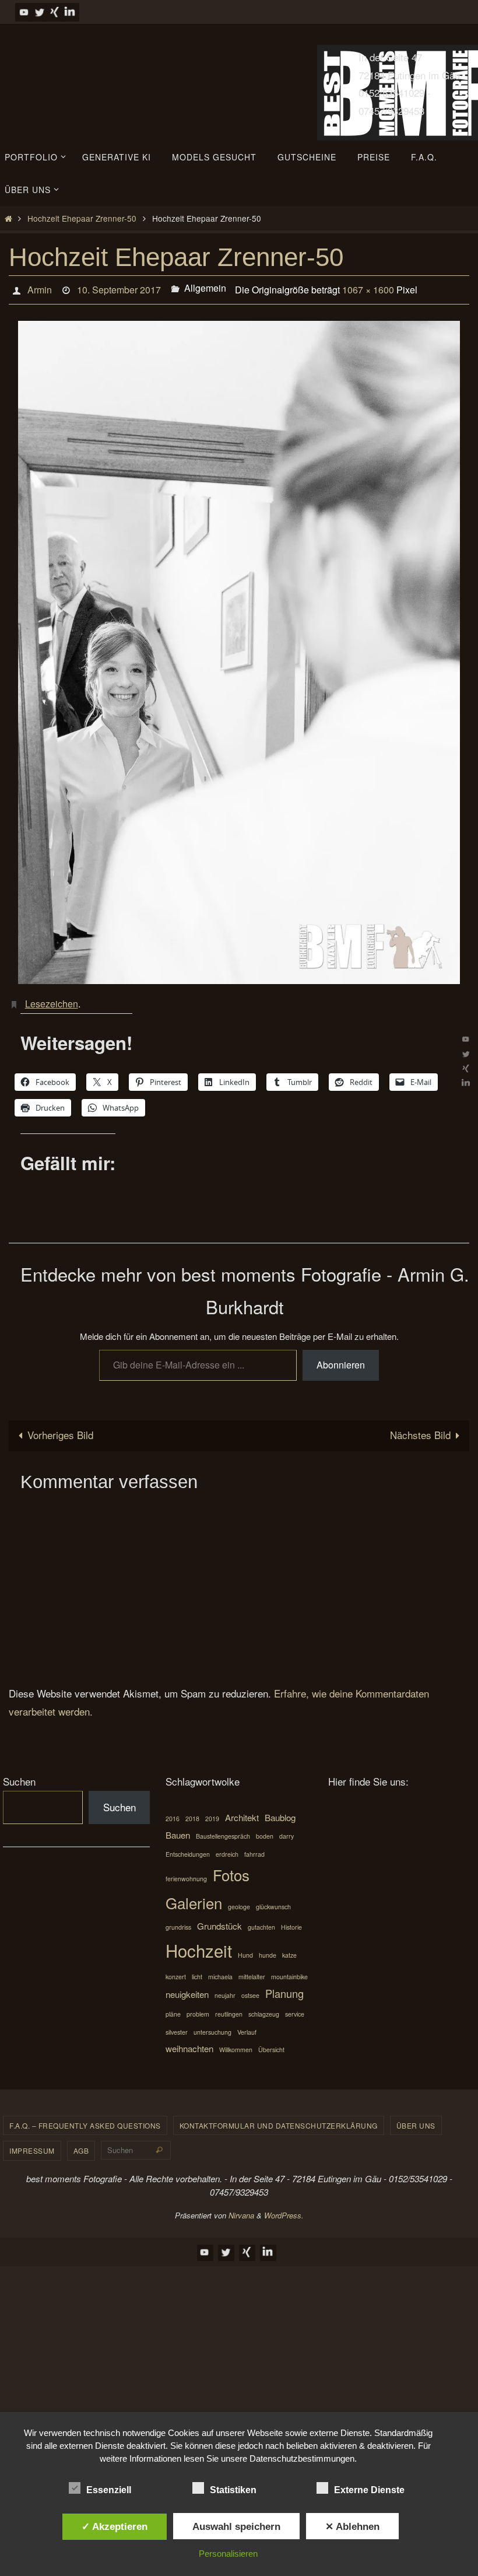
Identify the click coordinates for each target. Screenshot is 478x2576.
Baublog (280, 1811)
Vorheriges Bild (60, 1429)
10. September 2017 (119, 288)
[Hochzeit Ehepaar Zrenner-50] (239, 649)
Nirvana (241, 2209)
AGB (81, 2145)
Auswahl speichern (236, 2526)
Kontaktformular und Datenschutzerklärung (279, 2119)
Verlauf (247, 2026)
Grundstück (219, 1920)
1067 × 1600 (368, 288)
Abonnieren (341, 1359)
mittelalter (252, 1970)
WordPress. (284, 2209)
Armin (40, 288)
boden (265, 1830)
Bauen (178, 1829)
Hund (245, 1949)
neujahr (225, 1989)
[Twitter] (40, 12)
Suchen (19, 1775)
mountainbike (289, 1970)
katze (289, 1949)
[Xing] (55, 12)
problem (198, 2008)
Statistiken (233, 2490)
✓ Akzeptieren (115, 2526)
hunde (268, 1949)
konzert (176, 1970)
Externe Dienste (369, 2490)
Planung (284, 1987)
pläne (173, 2008)
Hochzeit (199, 1944)
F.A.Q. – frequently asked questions (85, 2119)
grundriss (178, 1921)
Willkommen (236, 2044)
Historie (291, 1921)
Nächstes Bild (420, 1429)
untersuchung (212, 2026)
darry (287, 1830)
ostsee (250, 1989)
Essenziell (109, 2490)
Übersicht (271, 2044)
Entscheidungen (188, 1848)
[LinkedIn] (70, 12)
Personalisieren (228, 2554)
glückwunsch (273, 1901)
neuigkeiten (187, 1988)
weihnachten (189, 2043)
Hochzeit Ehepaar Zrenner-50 (82, 218)
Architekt (242, 1811)
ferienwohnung (186, 1873)
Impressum (32, 2145)
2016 (173, 1812)
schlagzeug (264, 2008)
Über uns (416, 2119)
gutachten (261, 1921)
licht (197, 1970)
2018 (192, 1812)
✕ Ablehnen (352, 2526)
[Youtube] (24, 12)
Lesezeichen (52, 998)
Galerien (194, 1897)
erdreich (227, 1848)
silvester (177, 2026)
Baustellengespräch (223, 1830)
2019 (212, 1812)
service (295, 2008)
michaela (220, 1970)
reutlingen (229, 2008)
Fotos (231, 1869)
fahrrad (254, 1848)
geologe (239, 1901)
